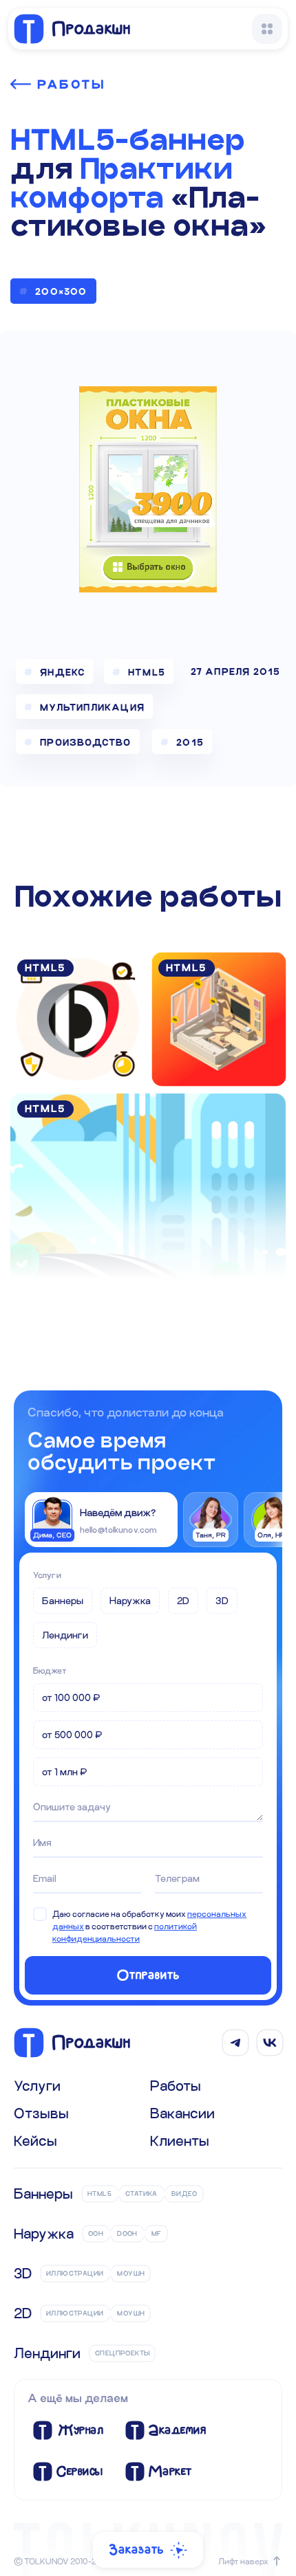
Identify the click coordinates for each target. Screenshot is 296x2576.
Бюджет (50, 1670)
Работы (71, 84)
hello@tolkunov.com (118, 1529)
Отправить (148, 1975)
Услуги (47, 1575)
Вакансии (182, 2113)
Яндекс (63, 672)
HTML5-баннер (128, 140)
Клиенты (180, 2140)
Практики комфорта (121, 183)
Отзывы (41, 2113)
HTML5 (147, 672)
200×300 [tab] (61, 291)
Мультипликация (92, 707)
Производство (85, 742)
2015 (190, 742)
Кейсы (35, 2140)
